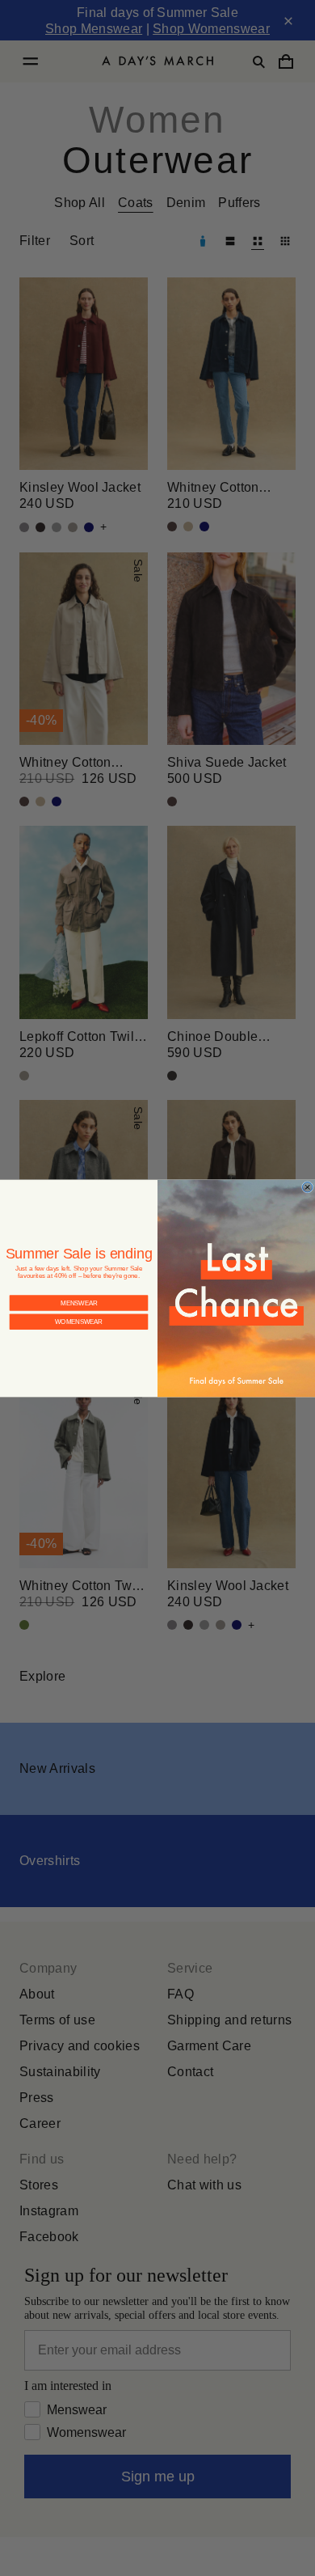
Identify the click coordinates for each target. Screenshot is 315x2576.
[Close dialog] (307, 1186)
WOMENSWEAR (79, 1321)
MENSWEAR (79, 1303)
